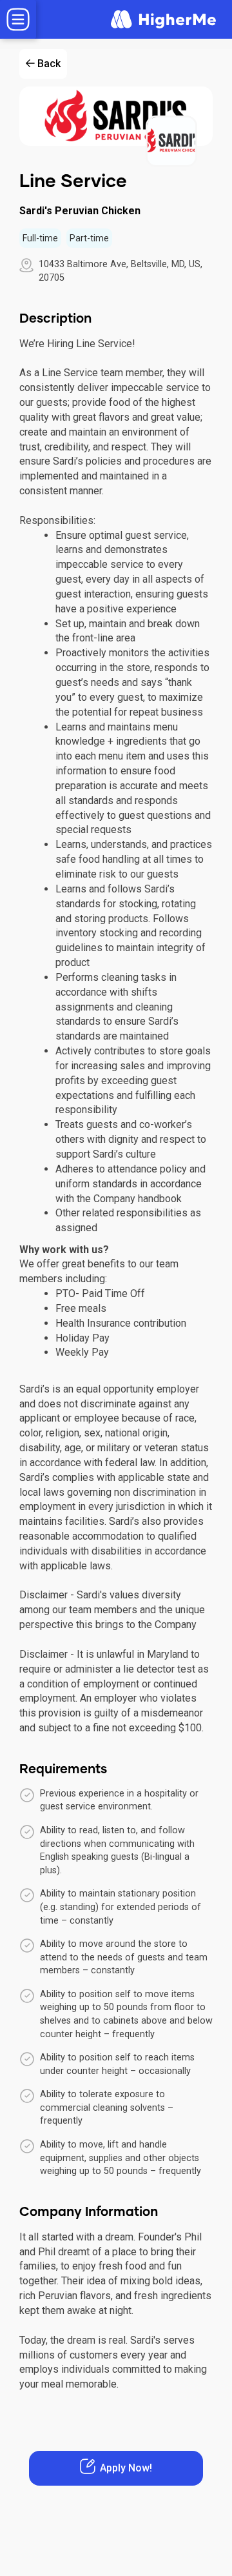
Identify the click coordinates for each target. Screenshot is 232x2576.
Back (49, 64)
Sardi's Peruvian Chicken (80, 211)
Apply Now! (126, 2468)
